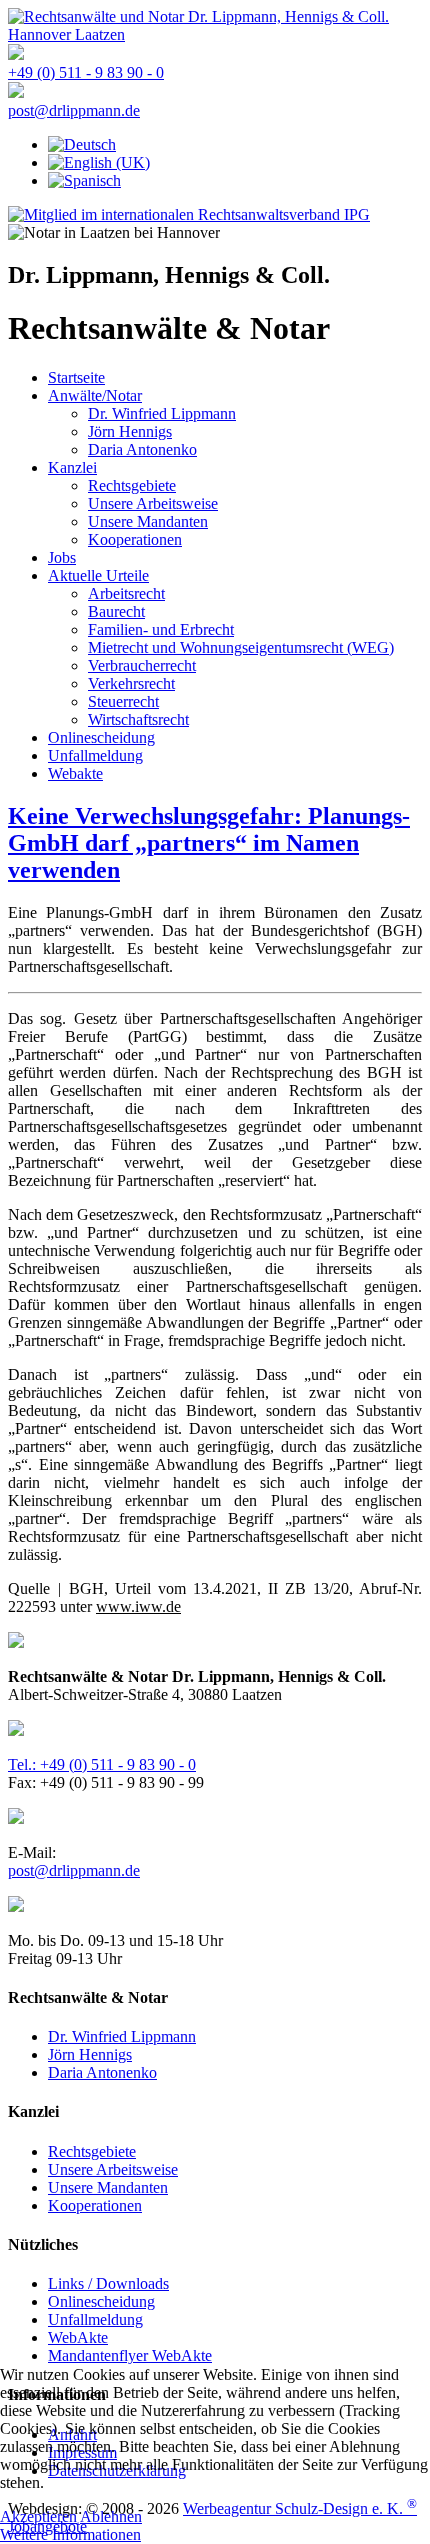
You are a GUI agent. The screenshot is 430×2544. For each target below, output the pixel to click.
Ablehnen (111, 2516)
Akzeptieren (38, 2516)
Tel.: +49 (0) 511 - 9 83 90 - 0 (102, 1764)
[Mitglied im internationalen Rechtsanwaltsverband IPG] (189, 214)
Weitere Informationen (70, 2534)
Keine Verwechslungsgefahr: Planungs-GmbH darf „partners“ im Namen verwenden (209, 843)
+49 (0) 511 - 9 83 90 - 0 (86, 72)
